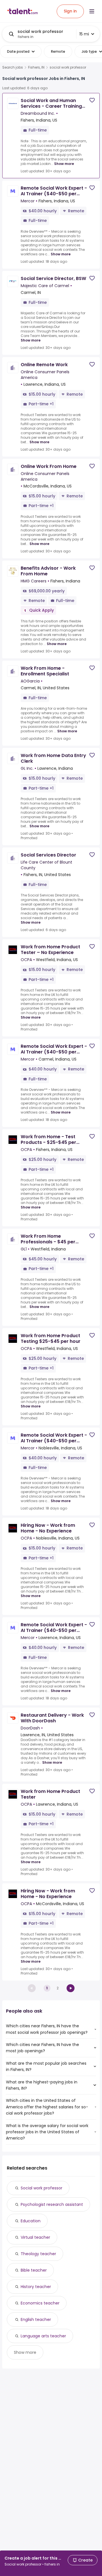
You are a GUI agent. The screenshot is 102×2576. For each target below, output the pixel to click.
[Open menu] (92, 11)
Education (31, 2221)
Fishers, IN (36, 67)
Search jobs (13, 67)
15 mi (84, 34)
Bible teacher (34, 2270)
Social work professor (42, 2188)
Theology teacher (38, 2254)
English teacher (36, 2320)
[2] (71, 1988)
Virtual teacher (35, 2237)
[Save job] (92, 100)
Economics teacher (40, 2303)
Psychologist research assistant (52, 2204)
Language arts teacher (43, 2336)
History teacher (36, 2287)
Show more (64, 164)
